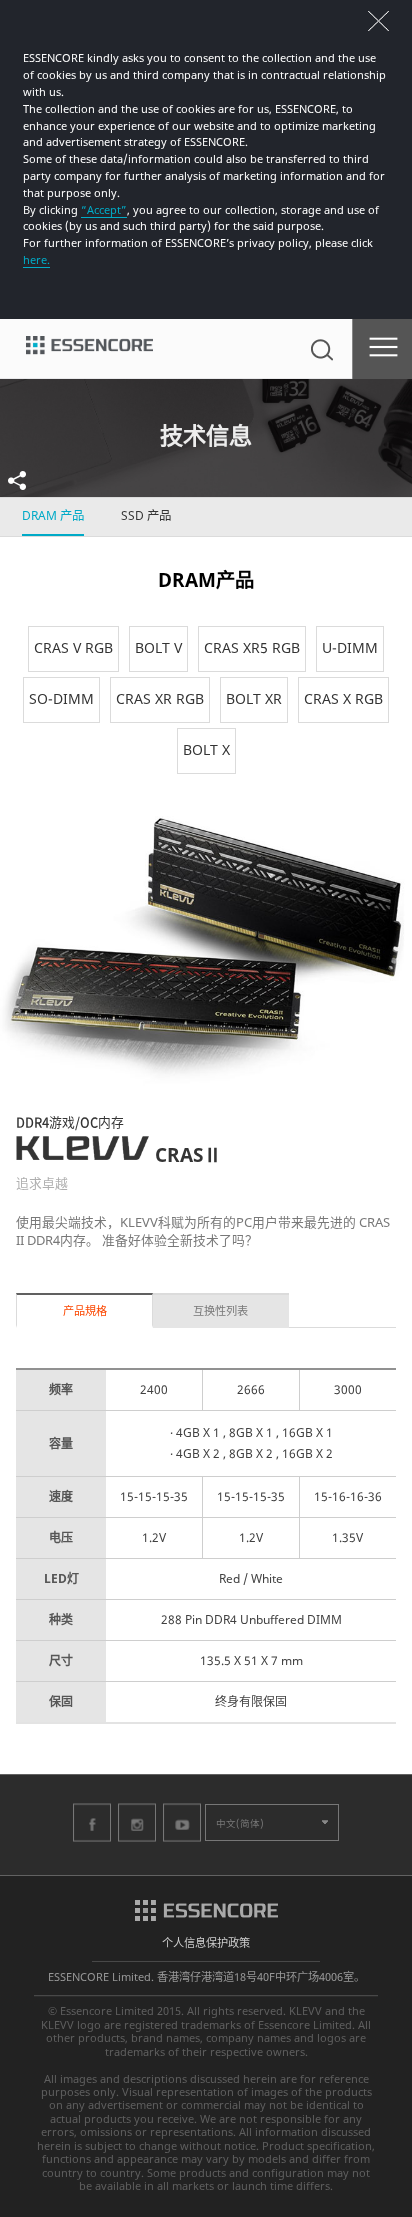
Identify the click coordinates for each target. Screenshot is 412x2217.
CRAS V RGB (73, 647)
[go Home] (89, 349)
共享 (28, 480)
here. (36, 259)
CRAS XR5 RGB (252, 647)
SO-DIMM (61, 698)
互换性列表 (220, 1310)
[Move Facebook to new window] (92, 1822)
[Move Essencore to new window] (206, 1908)
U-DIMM (350, 647)
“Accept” (104, 209)
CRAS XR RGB (160, 698)
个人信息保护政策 (206, 1942)
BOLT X (206, 749)
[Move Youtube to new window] (182, 1822)
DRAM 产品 (53, 515)
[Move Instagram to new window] (137, 1822)
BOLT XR (254, 698)
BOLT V (158, 647)
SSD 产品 (146, 515)
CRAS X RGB (343, 698)
